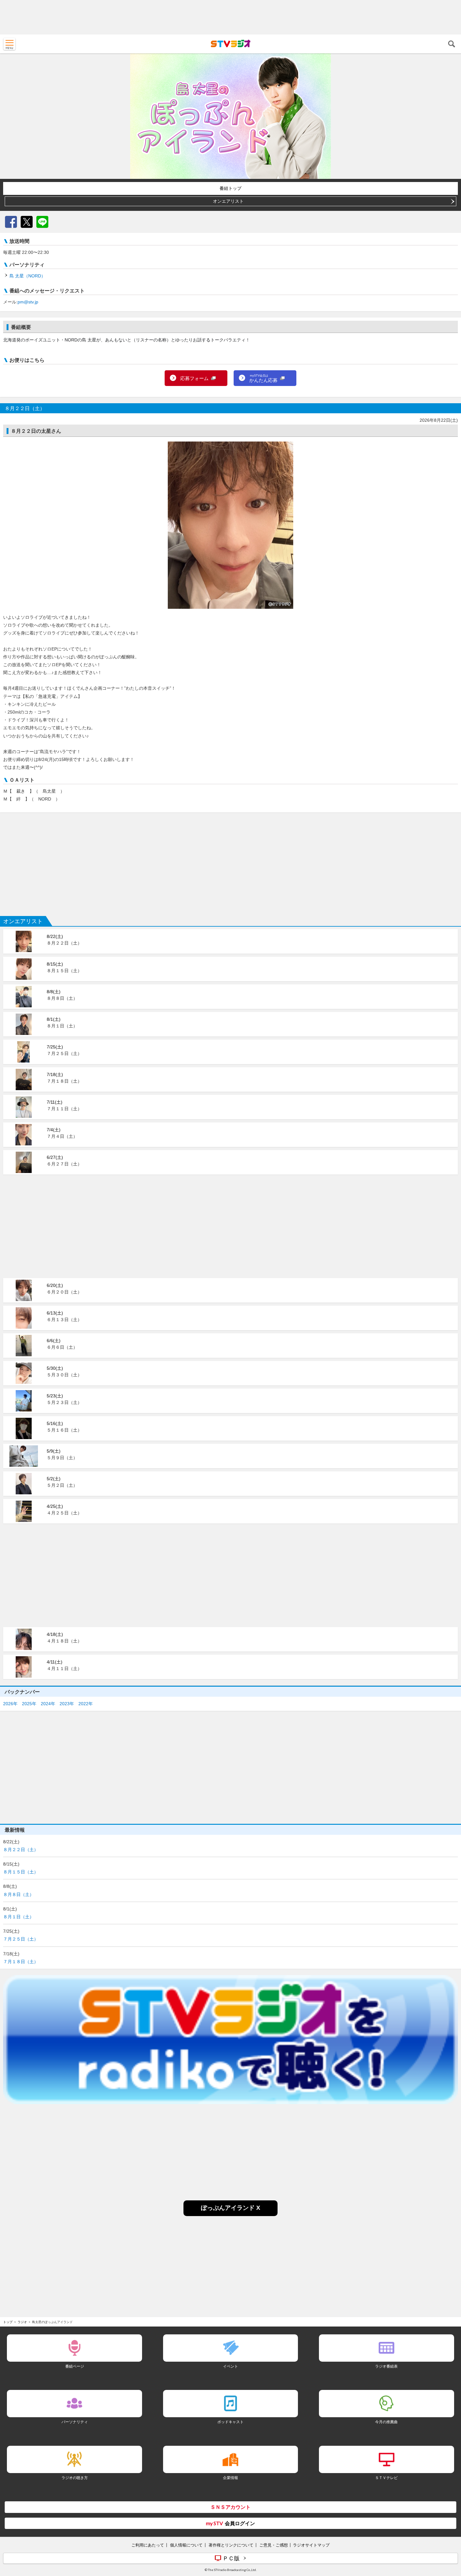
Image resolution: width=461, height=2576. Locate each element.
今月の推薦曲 (386, 2422)
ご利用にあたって (148, 2545)
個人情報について (186, 2545)
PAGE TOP (450, 2534)
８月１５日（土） (21, 1872)
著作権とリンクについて (231, 2545)
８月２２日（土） (21, 1850)
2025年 (29, 1704)
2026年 (10, 1704)
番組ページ (75, 2366)
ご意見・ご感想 (274, 2545)
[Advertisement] (230, 17)
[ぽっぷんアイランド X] (230, 2214)
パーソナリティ (75, 2422)
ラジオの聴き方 (75, 2478)
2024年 (48, 1704)
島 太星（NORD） (27, 276)
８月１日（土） (19, 1917)
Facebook (11, 222)
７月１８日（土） (21, 1962)
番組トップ (230, 188)
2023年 (67, 1704)
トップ (8, 2322)
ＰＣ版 (231, 2558)
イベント (230, 2366)
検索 (452, 44)
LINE (42, 222)
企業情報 (230, 2478)
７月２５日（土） (21, 1939)
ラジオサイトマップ (311, 2545)
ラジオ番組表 (386, 2366)
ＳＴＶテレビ (386, 2478)
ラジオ (22, 2322)
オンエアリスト (228, 201)
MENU (9, 44)
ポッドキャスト (230, 2422)
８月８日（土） (19, 1894)
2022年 (86, 1704)
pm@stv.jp (28, 302)
